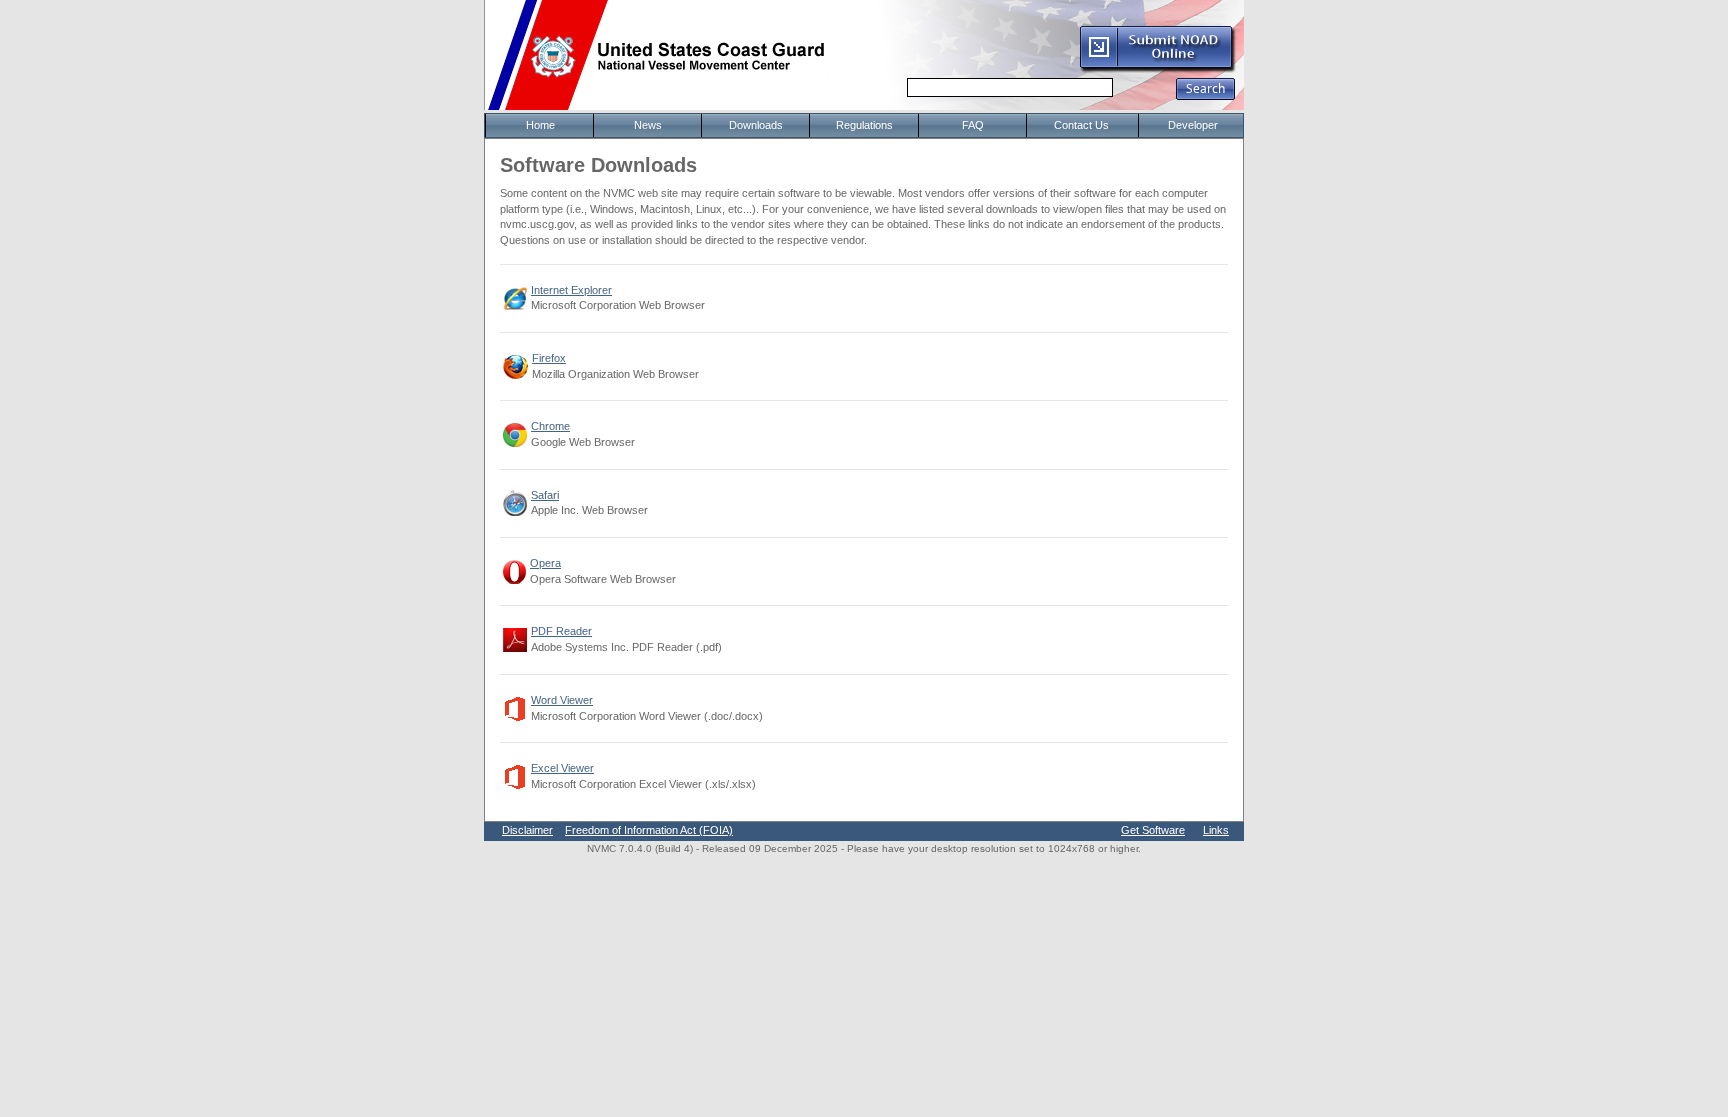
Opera (545, 563)
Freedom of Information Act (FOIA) (649, 830)
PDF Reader (561, 631)
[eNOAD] (1157, 69)
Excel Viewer (562, 768)
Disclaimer (527, 830)
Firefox (549, 358)
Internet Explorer (571, 290)
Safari (545, 495)
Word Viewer (562, 700)
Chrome (550, 426)
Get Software (1153, 830)
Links (1216, 830)
